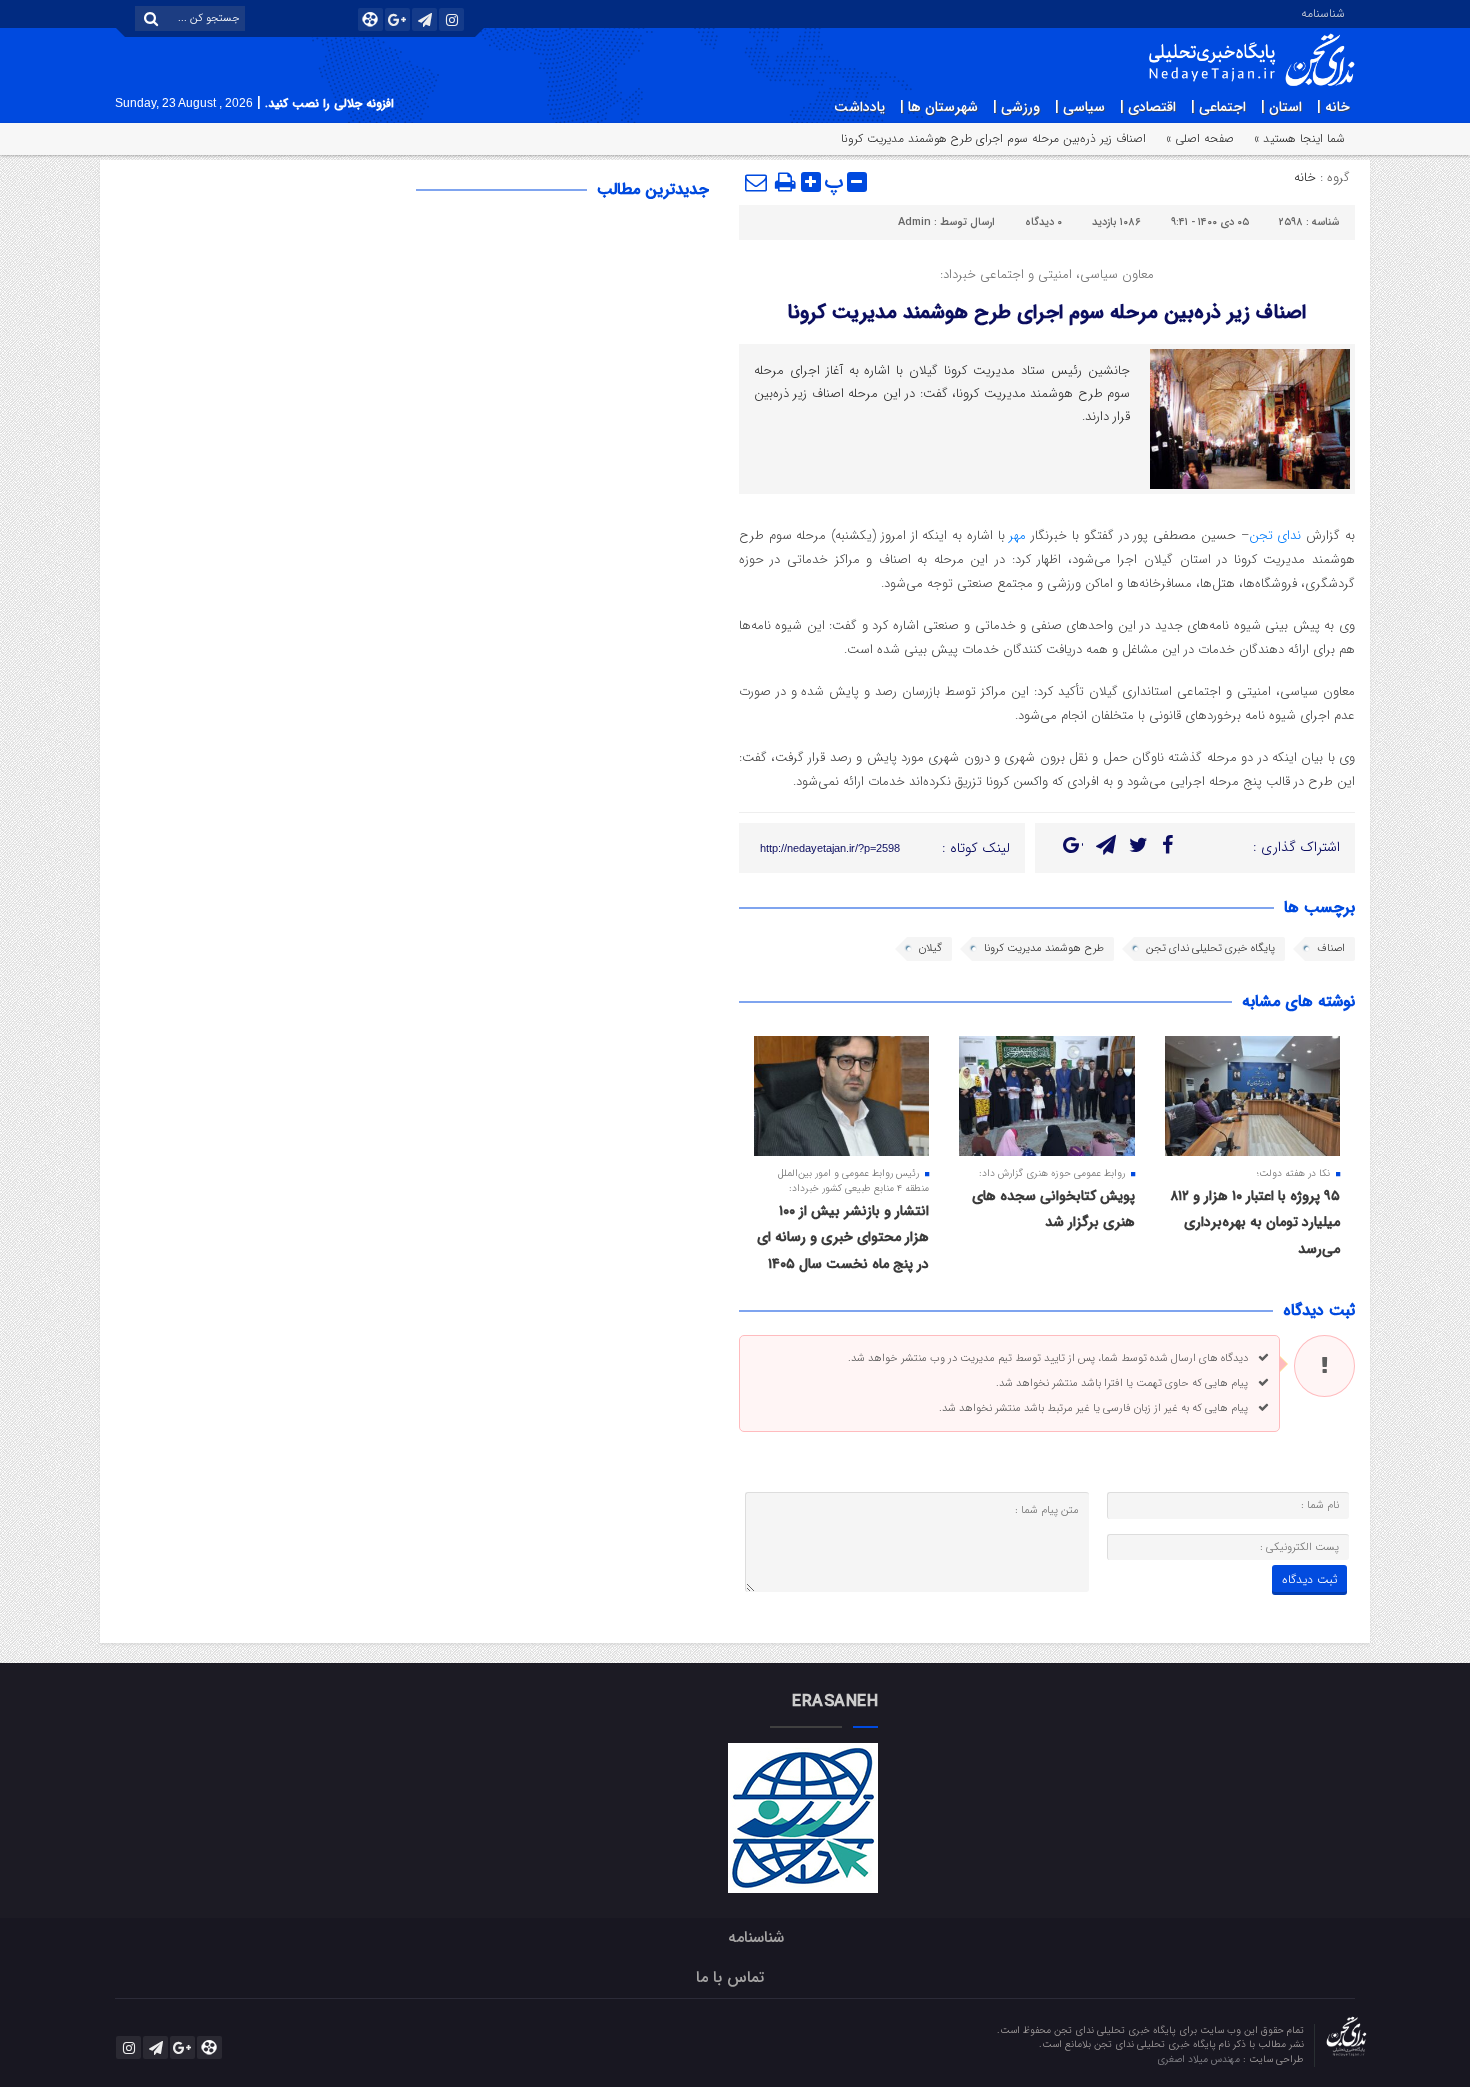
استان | (1281, 107)
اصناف (1331, 948)
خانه (1305, 177)
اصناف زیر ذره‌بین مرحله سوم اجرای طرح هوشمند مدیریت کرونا (1046, 312)
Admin (914, 222)
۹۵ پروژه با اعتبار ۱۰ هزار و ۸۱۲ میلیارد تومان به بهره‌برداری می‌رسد (1255, 1222)
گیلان (930, 948)
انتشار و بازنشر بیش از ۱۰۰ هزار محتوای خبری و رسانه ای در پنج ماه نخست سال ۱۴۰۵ (843, 1237)
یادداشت (859, 107)
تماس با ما (730, 1977)
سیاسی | (1080, 107)
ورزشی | (1016, 107)
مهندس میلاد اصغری (1200, 2059)
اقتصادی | (1148, 107)
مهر (1016, 535)
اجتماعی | (1218, 107)
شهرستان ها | (939, 107)
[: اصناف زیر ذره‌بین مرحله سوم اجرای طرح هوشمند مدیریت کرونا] (757, 182)
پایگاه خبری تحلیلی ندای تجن (1210, 948)
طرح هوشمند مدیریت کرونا (1044, 948)
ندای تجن (1278, 535)
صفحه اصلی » (1200, 138)
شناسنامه (1323, 12)
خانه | (1333, 107)
